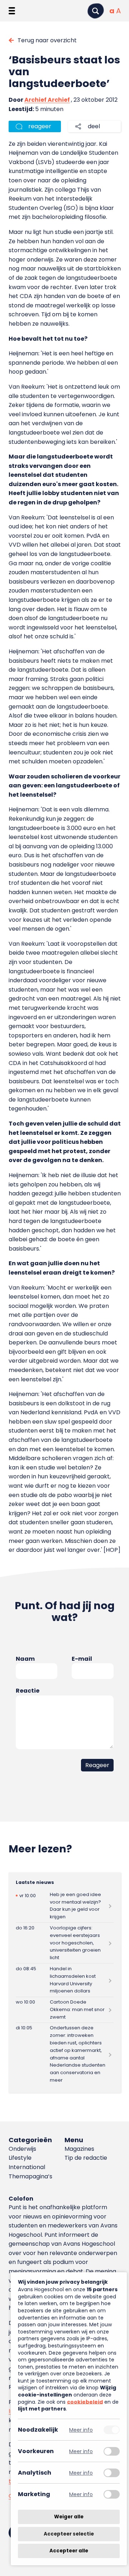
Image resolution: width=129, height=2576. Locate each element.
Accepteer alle (69, 2551)
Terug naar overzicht (47, 40)
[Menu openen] (12, 11)
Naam (25, 1659)
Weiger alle (69, 2517)
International (27, 2167)
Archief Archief (47, 100)
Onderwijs (22, 2149)
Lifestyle (20, 2158)
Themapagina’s (30, 2176)
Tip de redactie (86, 2158)
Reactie (28, 1691)
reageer (40, 126)
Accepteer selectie (69, 2534)
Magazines (79, 2149)
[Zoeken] (96, 11)
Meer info (81, 2430)
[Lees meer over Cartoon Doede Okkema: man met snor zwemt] (65, 2010)
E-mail (82, 1659)
